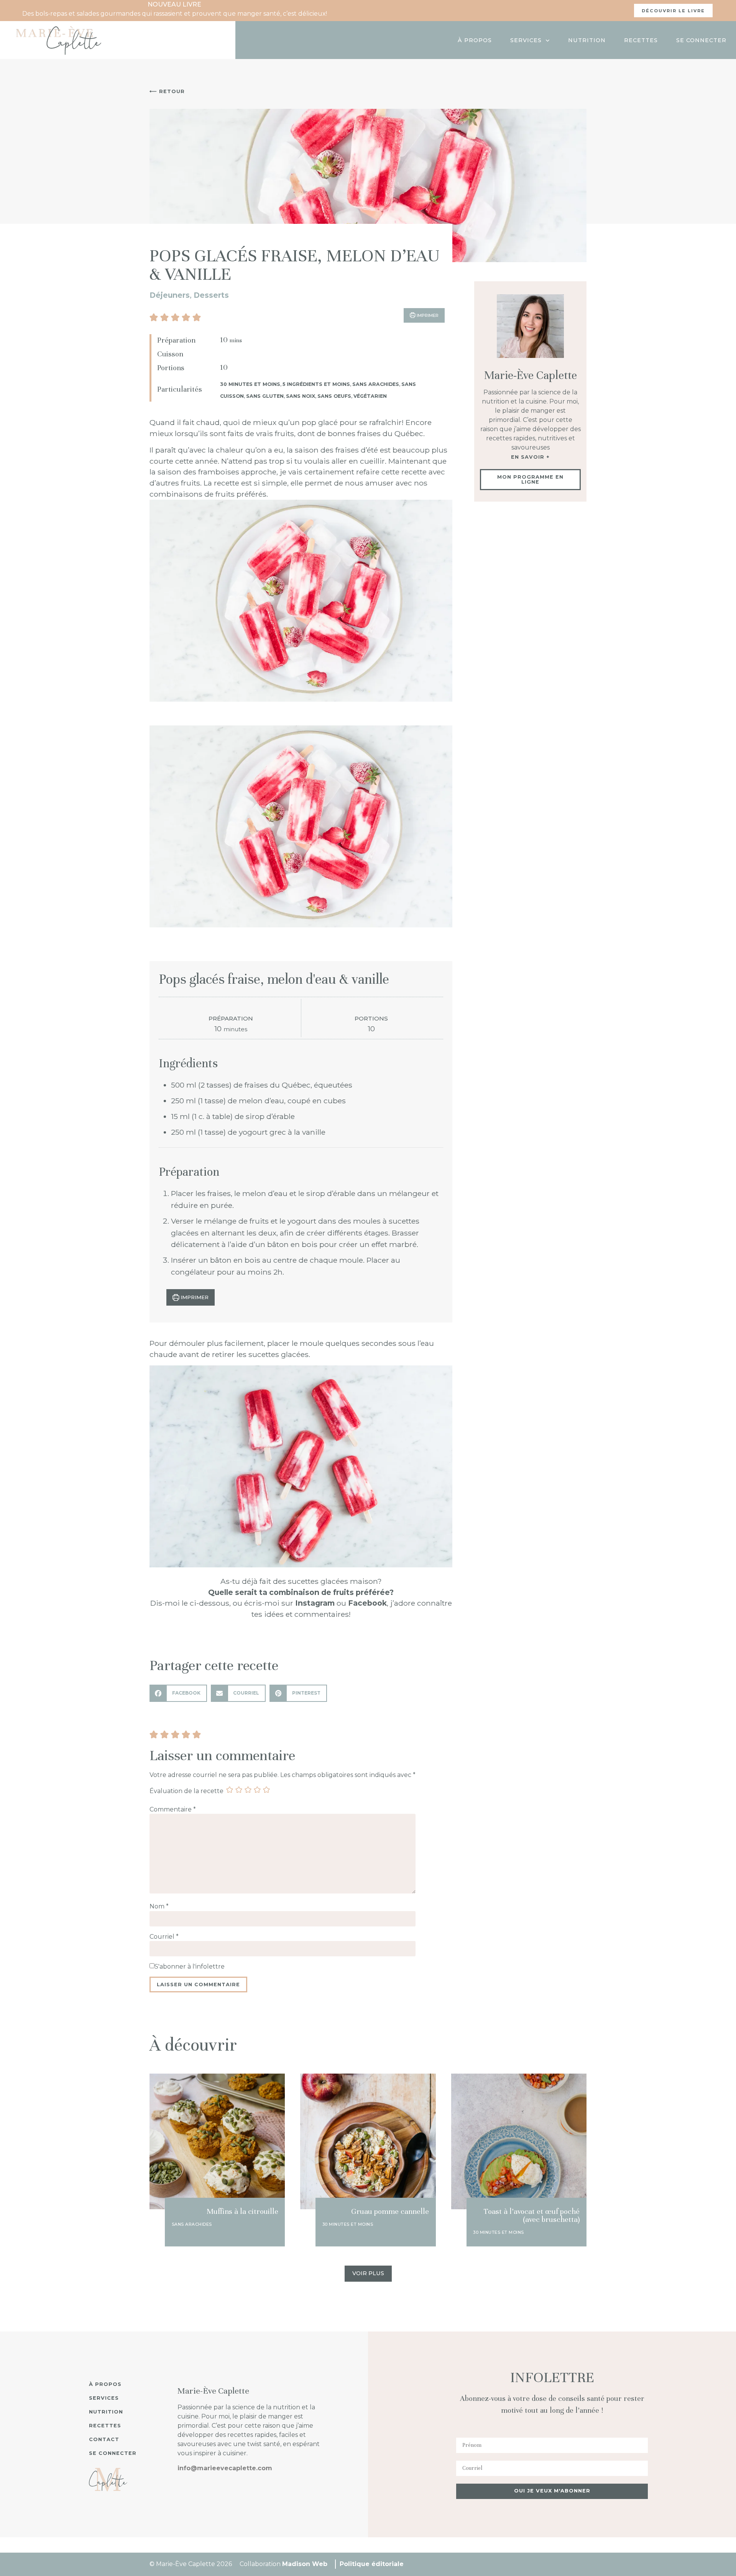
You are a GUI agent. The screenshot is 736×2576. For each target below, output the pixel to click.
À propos (475, 40)
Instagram (315, 1603)
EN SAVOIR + (530, 457)
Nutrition (587, 40)
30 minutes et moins (250, 384)
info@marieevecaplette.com (225, 2468)
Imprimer (194, 1297)
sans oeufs (334, 396)
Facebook (367, 1603)
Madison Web (305, 2564)
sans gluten (265, 396)
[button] (154, 317)
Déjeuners (170, 295)
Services (526, 40)
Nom (159, 1907)
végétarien (370, 396)
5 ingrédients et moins (316, 384)
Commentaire (173, 1810)
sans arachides (376, 384)
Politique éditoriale (372, 2564)
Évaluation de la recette (186, 1791)
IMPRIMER (427, 315)
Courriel (164, 1937)
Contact (104, 2439)
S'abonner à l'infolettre (190, 1967)
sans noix (301, 396)
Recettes (641, 40)
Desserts (211, 295)
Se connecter (701, 40)
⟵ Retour (167, 91)
